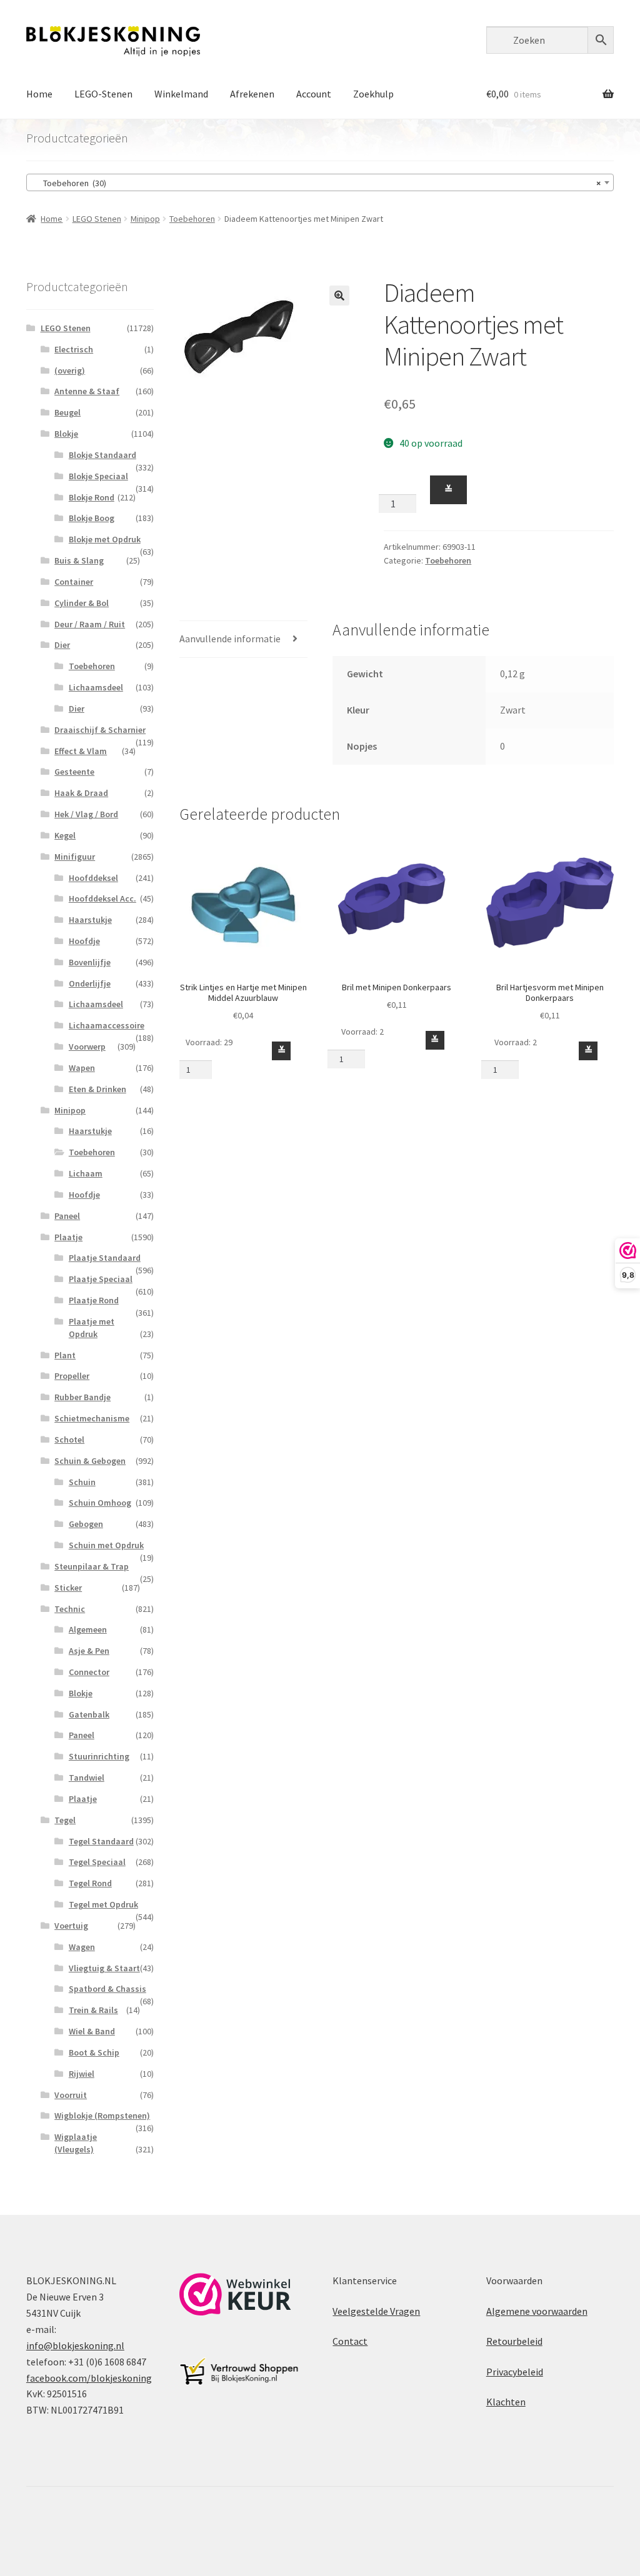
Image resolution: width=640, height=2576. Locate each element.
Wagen (82, 1947)
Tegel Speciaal (97, 1862)
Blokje (66, 434)
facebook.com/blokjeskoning (89, 2378)
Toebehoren (192, 219)
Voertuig (71, 1926)
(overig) (70, 370)
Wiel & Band (92, 2031)
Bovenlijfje (90, 962)
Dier (62, 645)
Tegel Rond (90, 1883)
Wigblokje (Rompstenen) (102, 2116)
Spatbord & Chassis (107, 1989)
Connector (89, 1672)
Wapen (82, 1068)
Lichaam (86, 1173)
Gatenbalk (89, 1714)
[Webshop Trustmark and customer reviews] (235, 2294)
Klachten (506, 2402)
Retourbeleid (514, 2341)
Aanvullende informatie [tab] (230, 639)
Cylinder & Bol (82, 603)
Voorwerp (87, 1047)
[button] (339, 296)
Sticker (68, 1588)
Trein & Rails (93, 2010)
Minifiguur (75, 857)
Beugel (67, 412)
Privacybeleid (515, 2372)
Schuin (82, 1482)
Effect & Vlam (81, 751)
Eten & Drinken (97, 1089)
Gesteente (74, 772)
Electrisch (74, 349)
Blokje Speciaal (98, 476)
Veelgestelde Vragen (376, 2311)
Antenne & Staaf (87, 391)
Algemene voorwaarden (537, 2311)
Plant (65, 1355)
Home (39, 94)
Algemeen (88, 1629)
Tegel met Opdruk (103, 1904)
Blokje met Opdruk (105, 539)
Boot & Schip (94, 2052)
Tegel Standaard (101, 1841)
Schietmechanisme (92, 1418)
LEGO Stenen (97, 219)
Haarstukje (90, 920)
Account (314, 94)
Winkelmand (181, 94)
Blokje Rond (92, 497)
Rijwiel (82, 2074)
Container (74, 582)
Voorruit (71, 2095)
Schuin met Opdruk (106, 1545)
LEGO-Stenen (103, 94)
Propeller (72, 1376)
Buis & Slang (79, 560)
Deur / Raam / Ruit (90, 624)
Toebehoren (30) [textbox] (316, 183)
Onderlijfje (90, 983)
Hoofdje (84, 941)
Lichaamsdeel (96, 687)
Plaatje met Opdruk (92, 1328)
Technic (70, 1609)
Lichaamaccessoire (107, 1025)
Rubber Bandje (82, 1397)
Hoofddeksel (93, 878)
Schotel (69, 1440)
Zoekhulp (373, 94)
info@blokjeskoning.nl (75, 2345)
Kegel (65, 835)
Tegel (65, 1820)
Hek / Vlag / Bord (86, 814)
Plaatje (68, 1237)
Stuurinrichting (99, 1756)
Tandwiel (87, 1778)
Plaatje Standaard (105, 1258)
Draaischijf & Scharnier (100, 730)
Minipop (145, 219)
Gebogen (86, 1524)
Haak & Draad (81, 793)
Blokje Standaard (102, 455)
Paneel (67, 1216)
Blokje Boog (92, 518)
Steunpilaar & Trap (92, 1566)
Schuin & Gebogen (90, 1461)
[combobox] (320, 182)
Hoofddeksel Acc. (102, 898)
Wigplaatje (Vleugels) (76, 2143)
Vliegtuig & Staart (104, 1968)
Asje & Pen (89, 1651)
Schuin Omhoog (100, 1503)
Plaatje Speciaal (101, 1279)
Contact (350, 2341)
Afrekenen (252, 94)
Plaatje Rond (94, 1300)
